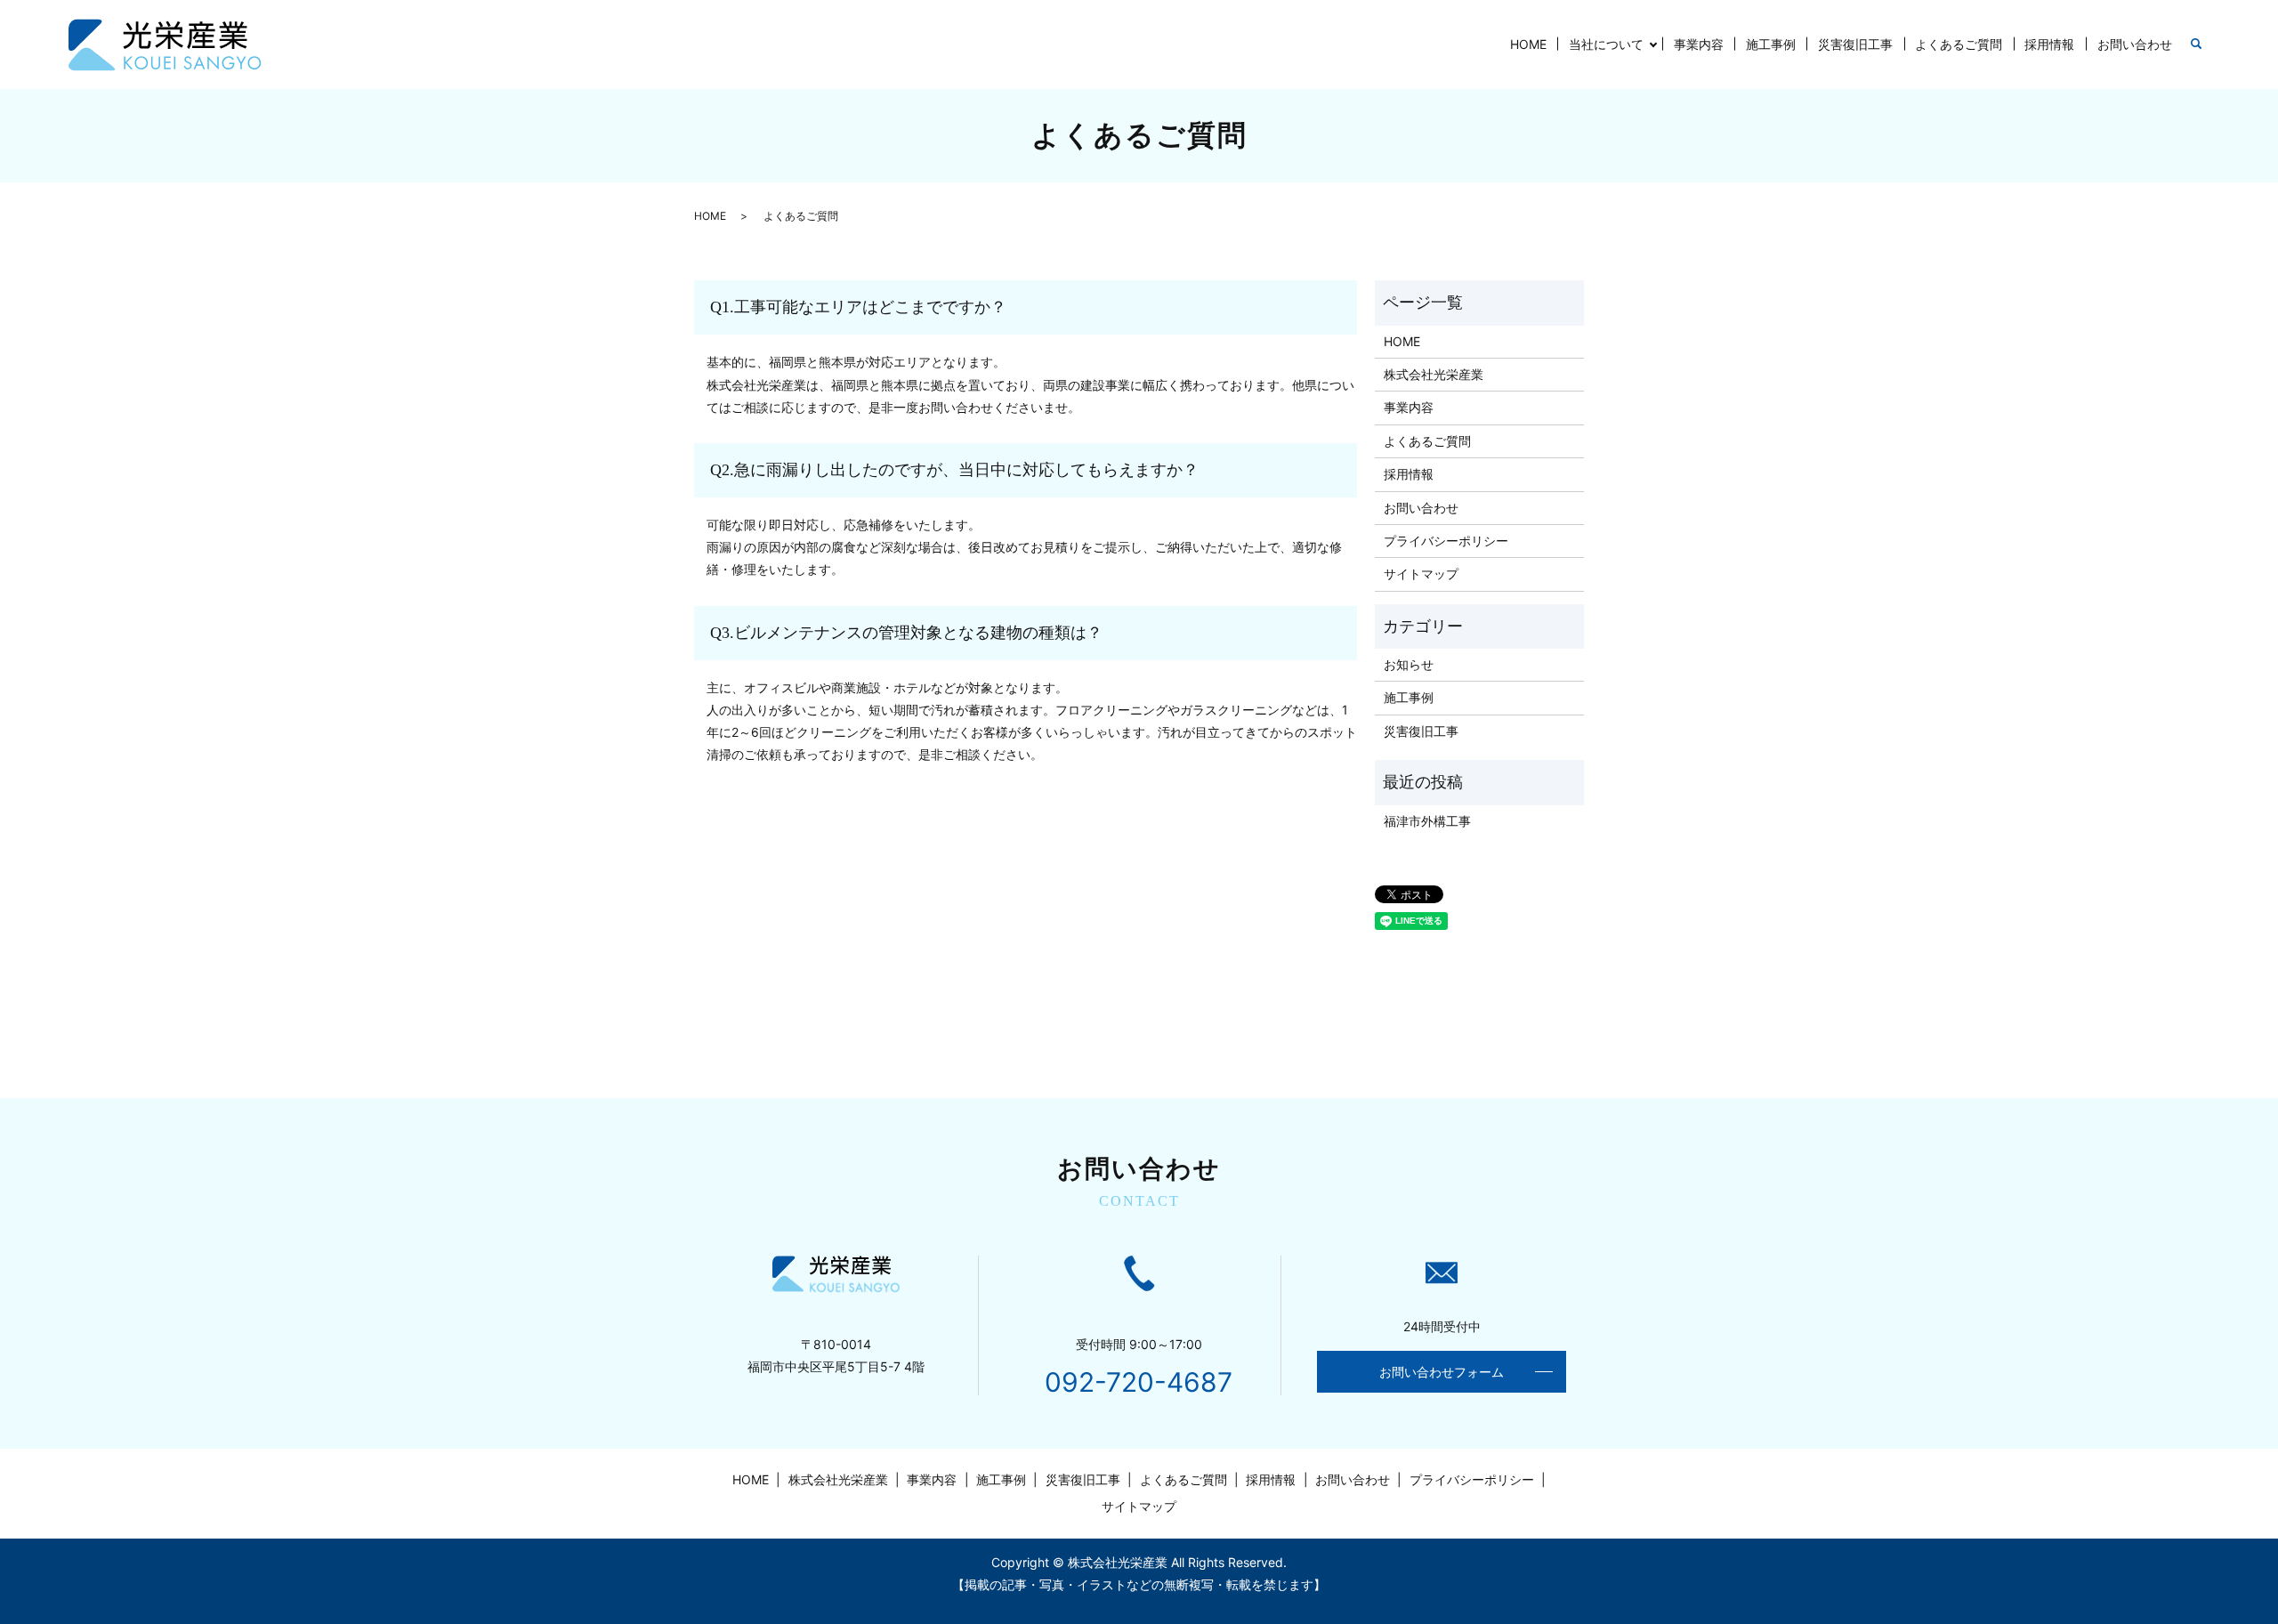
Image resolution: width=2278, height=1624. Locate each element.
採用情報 (2049, 44)
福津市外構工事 (1427, 821)
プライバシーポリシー (1446, 541)
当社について (1606, 44)
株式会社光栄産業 (1434, 374)
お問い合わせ (2135, 44)
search (2196, 44)
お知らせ (1409, 664)
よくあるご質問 (1959, 44)
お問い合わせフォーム (1442, 1372)
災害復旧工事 (1855, 44)
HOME (1528, 44)
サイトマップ (1421, 574)
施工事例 (1771, 44)
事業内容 (1699, 44)
